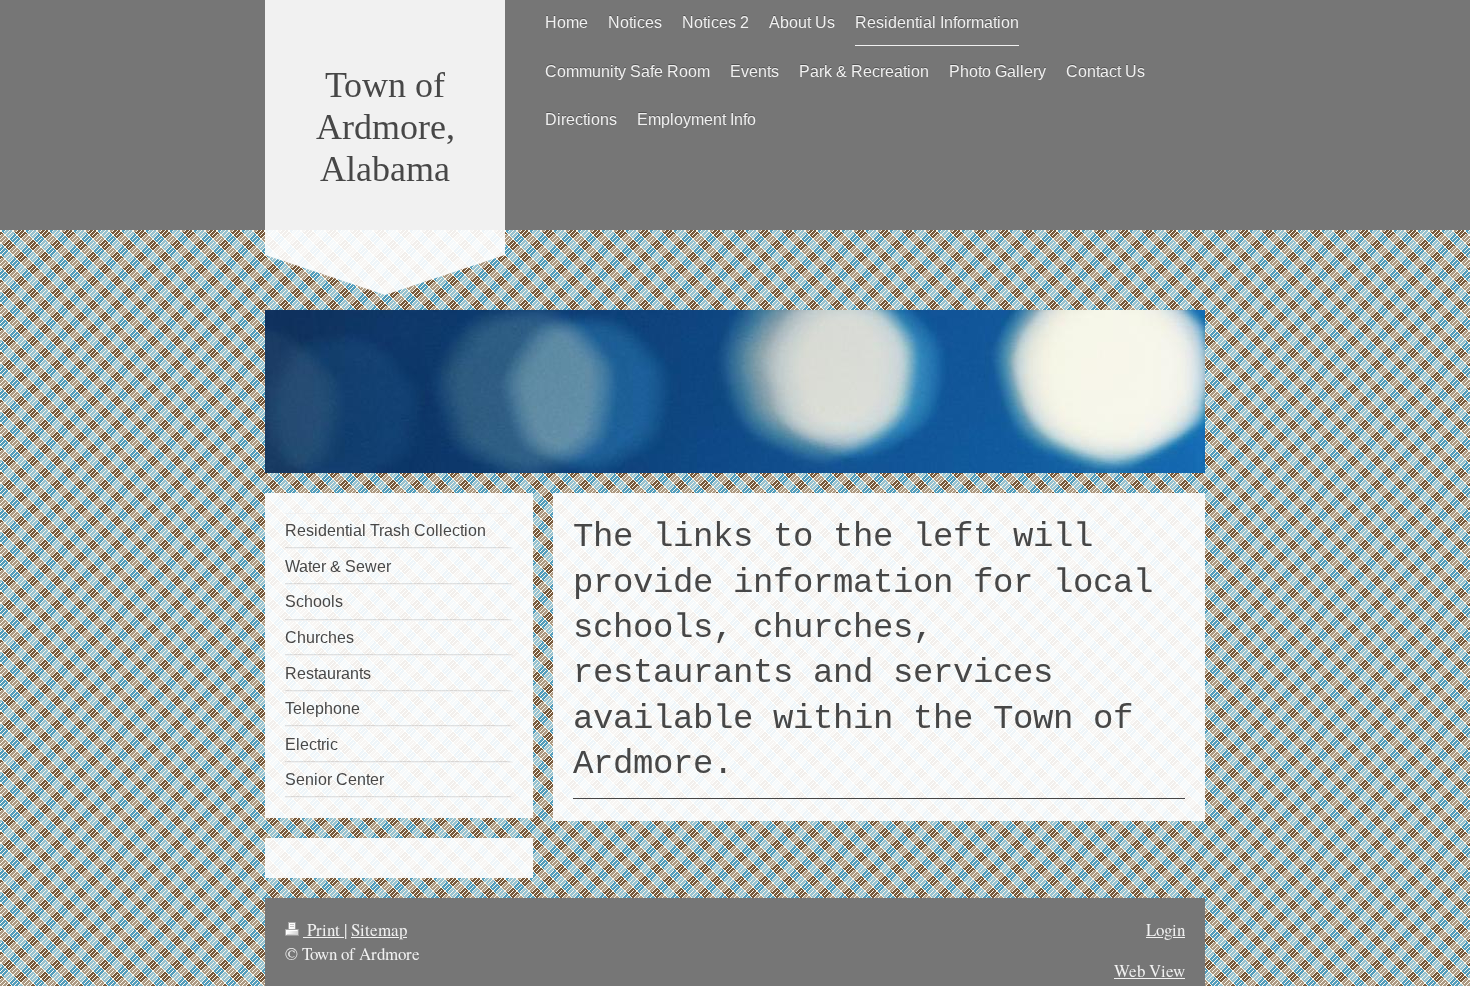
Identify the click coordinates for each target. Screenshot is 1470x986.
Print (323, 929)
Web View (1149, 970)
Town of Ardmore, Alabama (385, 127)
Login (1165, 929)
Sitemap (379, 929)
